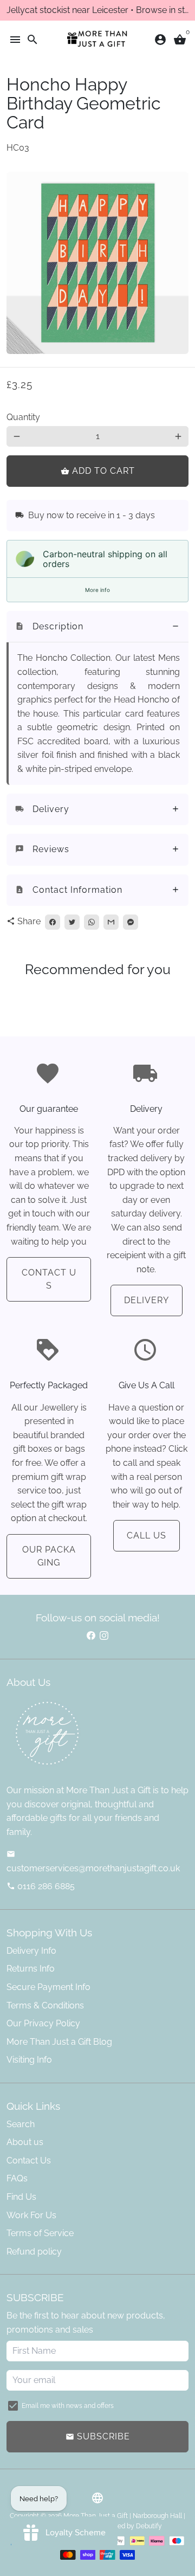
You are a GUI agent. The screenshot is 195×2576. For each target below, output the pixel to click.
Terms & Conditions (45, 2005)
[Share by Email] (111, 922)
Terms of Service (40, 2233)
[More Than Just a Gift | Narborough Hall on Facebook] (91, 1636)
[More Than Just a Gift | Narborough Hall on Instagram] (104, 1636)
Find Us (21, 2197)
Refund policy (34, 2252)
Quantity (23, 417)
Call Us (147, 1535)
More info (97, 590)
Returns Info (31, 1969)
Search (21, 2124)
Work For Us (31, 2215)
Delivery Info (31, 1951)
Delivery (147, 1300)
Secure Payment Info (48, 1987)
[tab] (97, 627)
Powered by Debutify (130, 2526)
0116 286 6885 (41, 1886)
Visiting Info (29, 2060)
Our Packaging (49, 1556)
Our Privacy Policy (43, 2023)
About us (25, 2142)
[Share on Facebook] (53, 922)
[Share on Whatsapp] (92, 922)
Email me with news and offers (68, 2406)
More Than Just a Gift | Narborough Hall (123, 2516)
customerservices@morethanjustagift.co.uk (93, 1862)
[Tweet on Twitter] (72, 922)
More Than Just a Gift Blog (59, 2042)
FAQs (17, 2178)
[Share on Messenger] (131, 922)
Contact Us (49, 1279)
